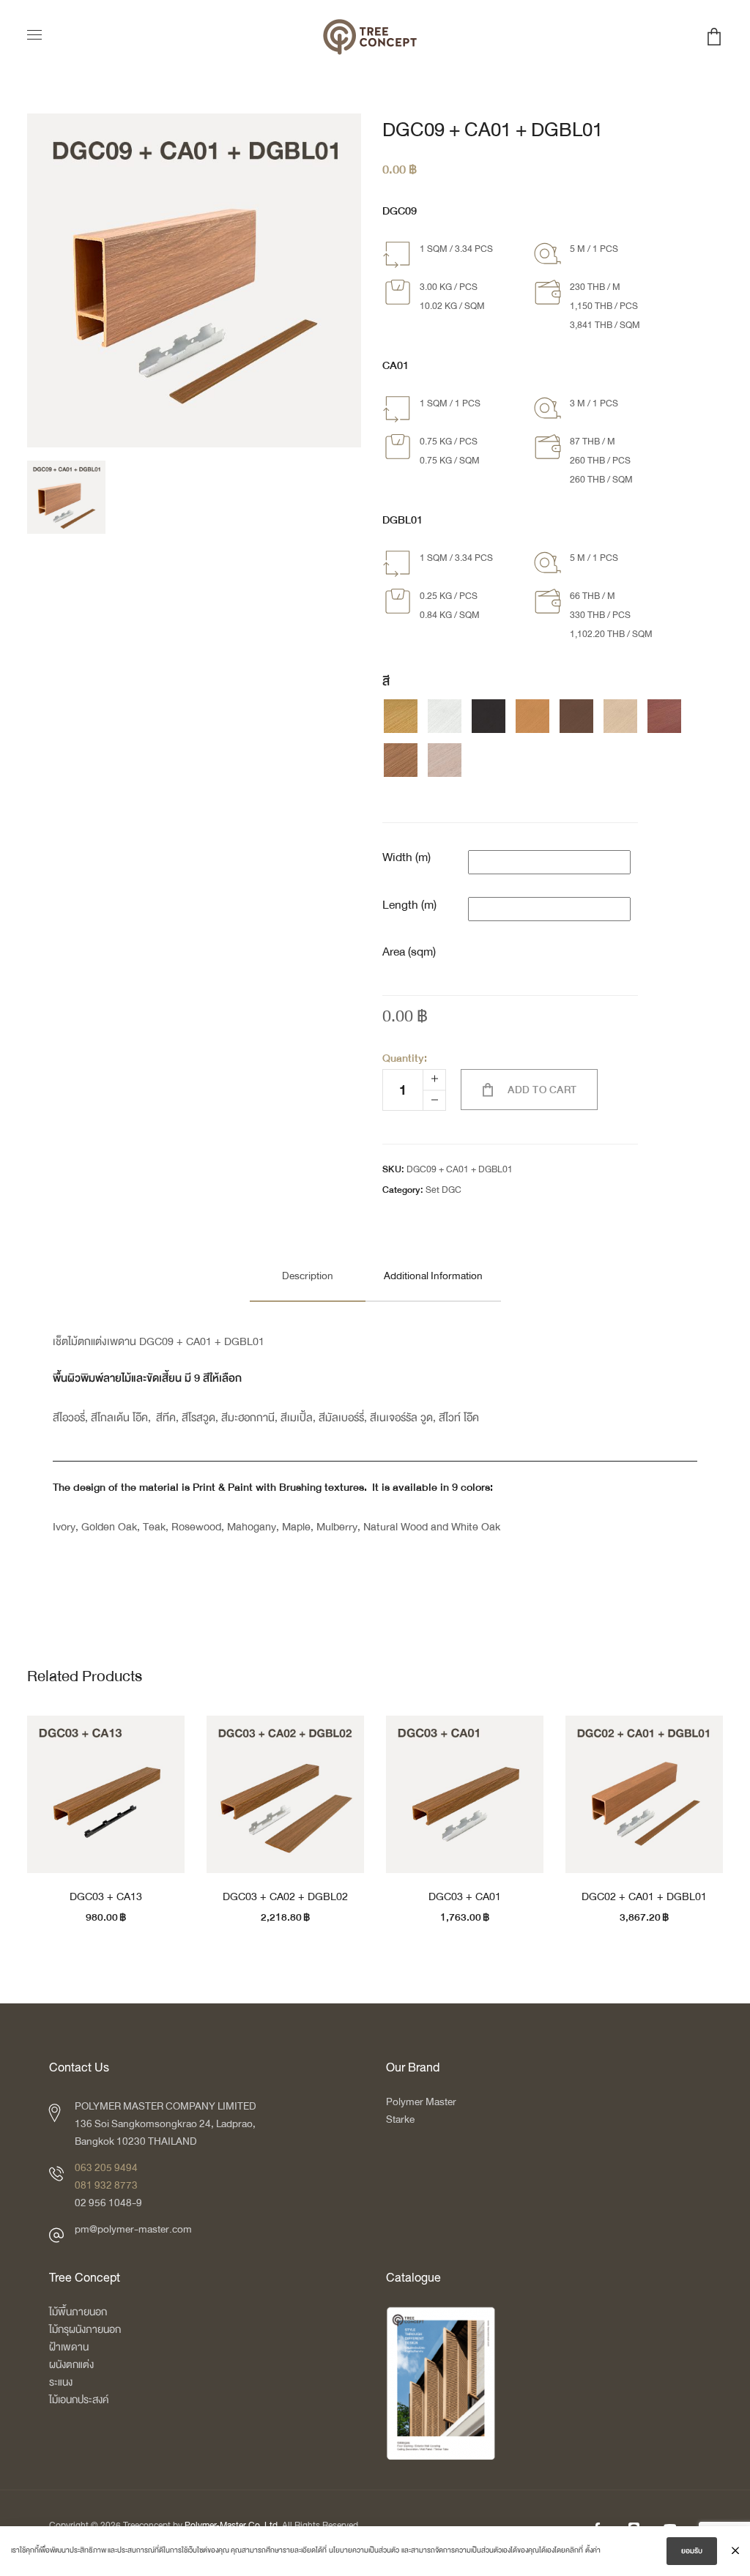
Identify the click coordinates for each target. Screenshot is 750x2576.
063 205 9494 (106, 2168)
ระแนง (61, 2382)
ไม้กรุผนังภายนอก (85, 2330)
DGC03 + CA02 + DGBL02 (285, 1896)
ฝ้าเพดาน (69, 2347)
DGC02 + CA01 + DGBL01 (644, 1896)
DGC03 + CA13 (106, 1896)
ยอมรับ (692, 2551)
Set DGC (443, 1190)
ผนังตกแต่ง (71, 2365)
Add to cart (542, 1090)
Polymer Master (421, 2102)
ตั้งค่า (593, 2550)
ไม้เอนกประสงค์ (79, 2400)
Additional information (433, 1276)
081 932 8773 (106, 2185)
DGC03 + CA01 (465, 1896)
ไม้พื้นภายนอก (78, 2312)
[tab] (308, 1276)
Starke (401, 2119)
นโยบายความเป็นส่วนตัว (364, 2550)
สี (386, 682)
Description (308, 1276)
